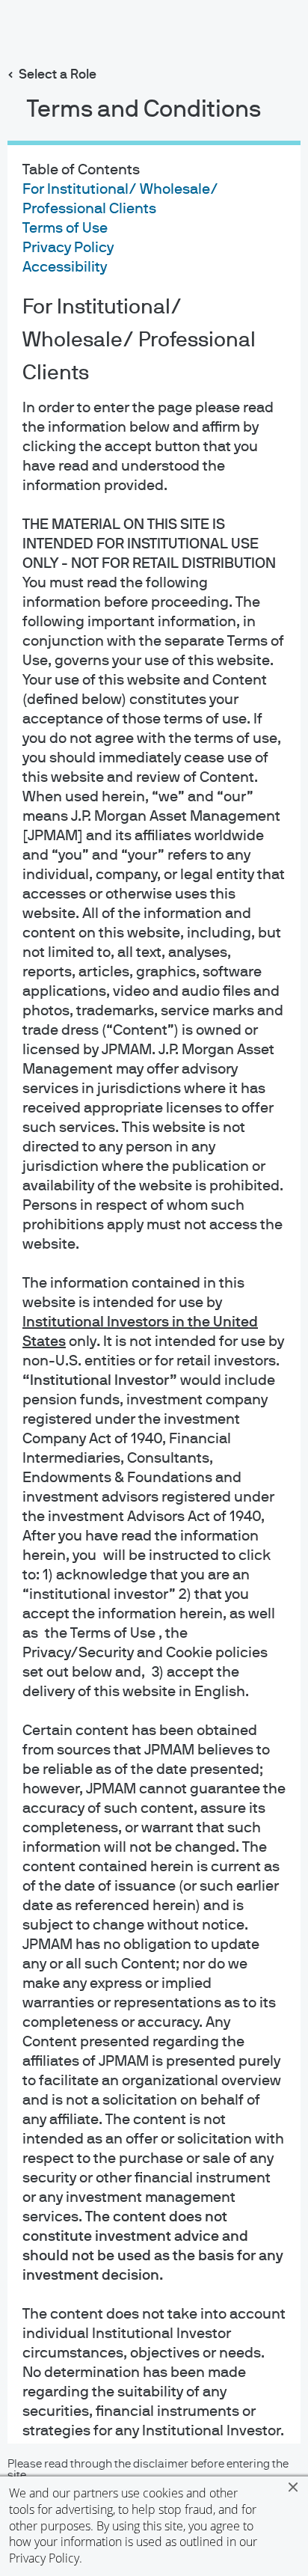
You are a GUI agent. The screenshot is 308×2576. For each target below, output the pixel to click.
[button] (293, 2487)
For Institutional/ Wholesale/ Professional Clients (139, 340)
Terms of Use (65, 228)
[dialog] (154, 1288)
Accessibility (65, 267)
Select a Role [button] (58, 75)
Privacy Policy (44, 2558)
